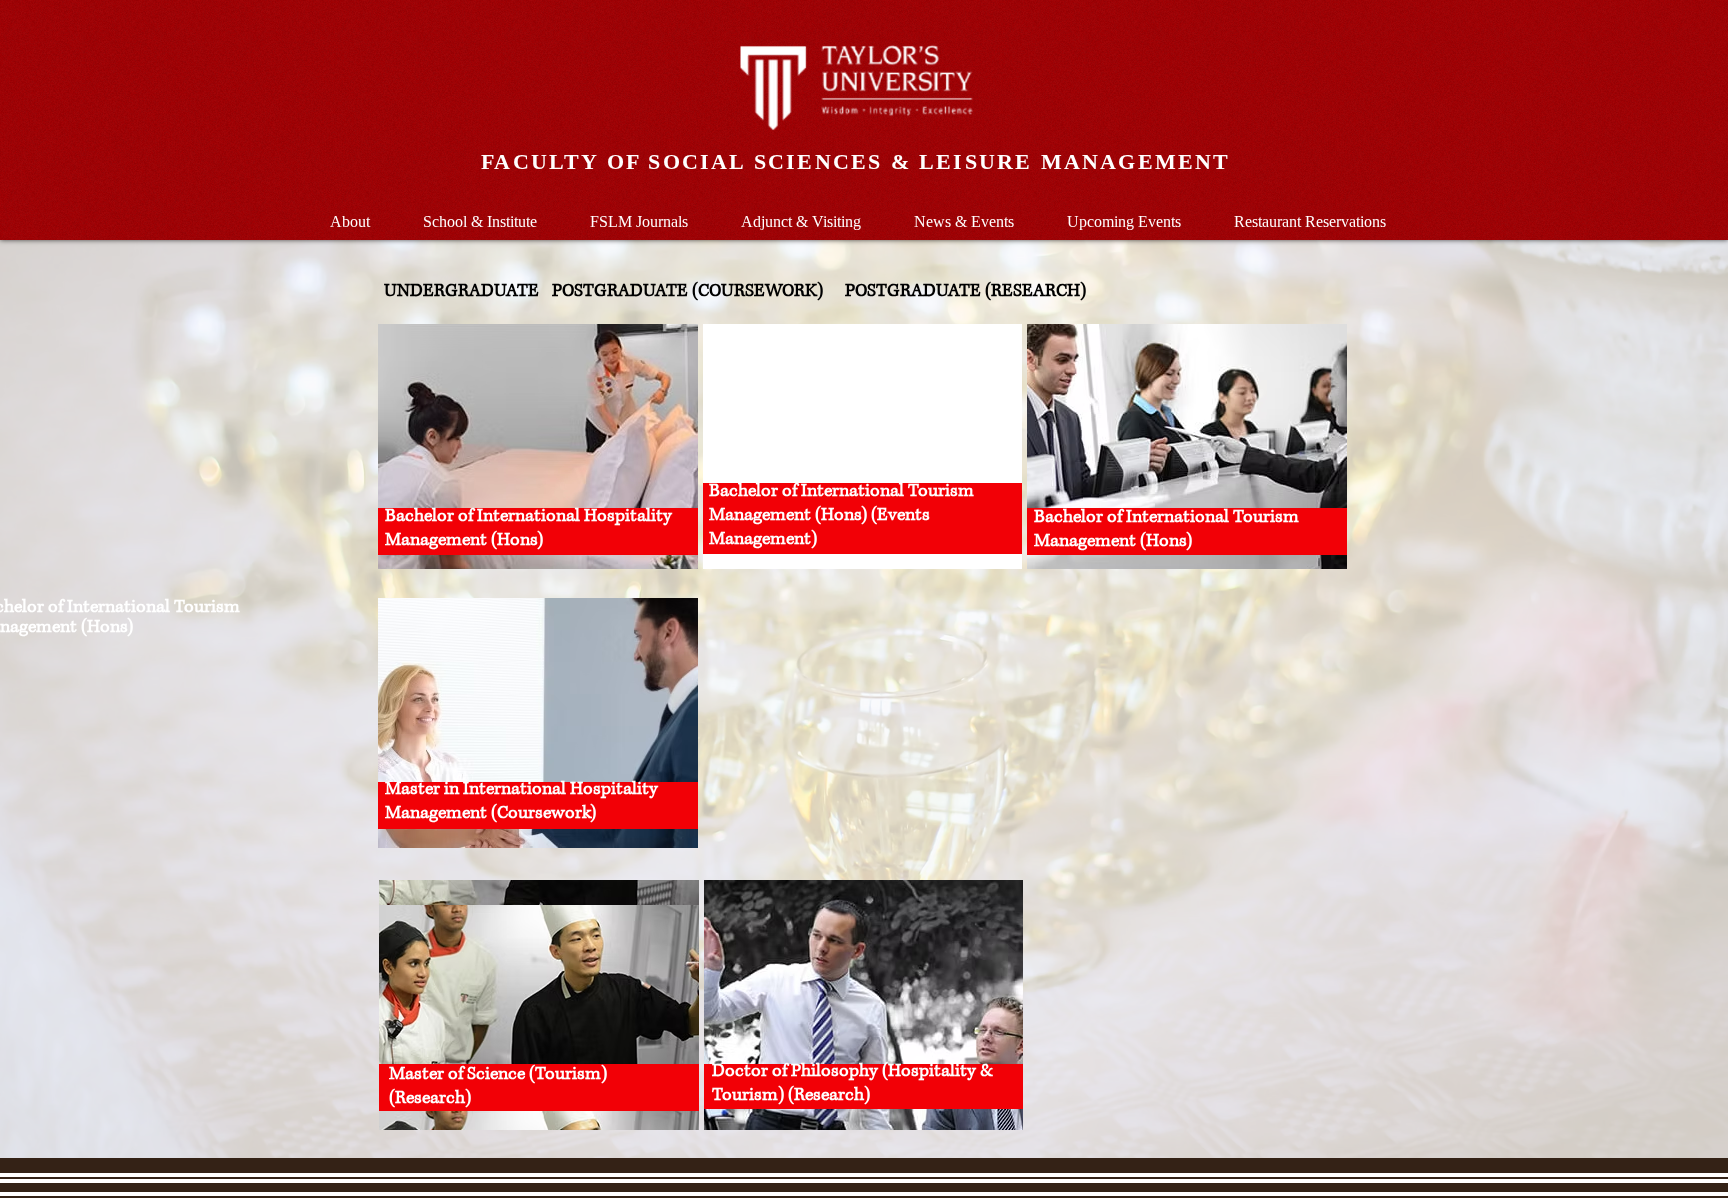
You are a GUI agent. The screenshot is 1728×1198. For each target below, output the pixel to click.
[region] (538, 446)
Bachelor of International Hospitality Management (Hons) (528, 528)
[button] (479, 212)
